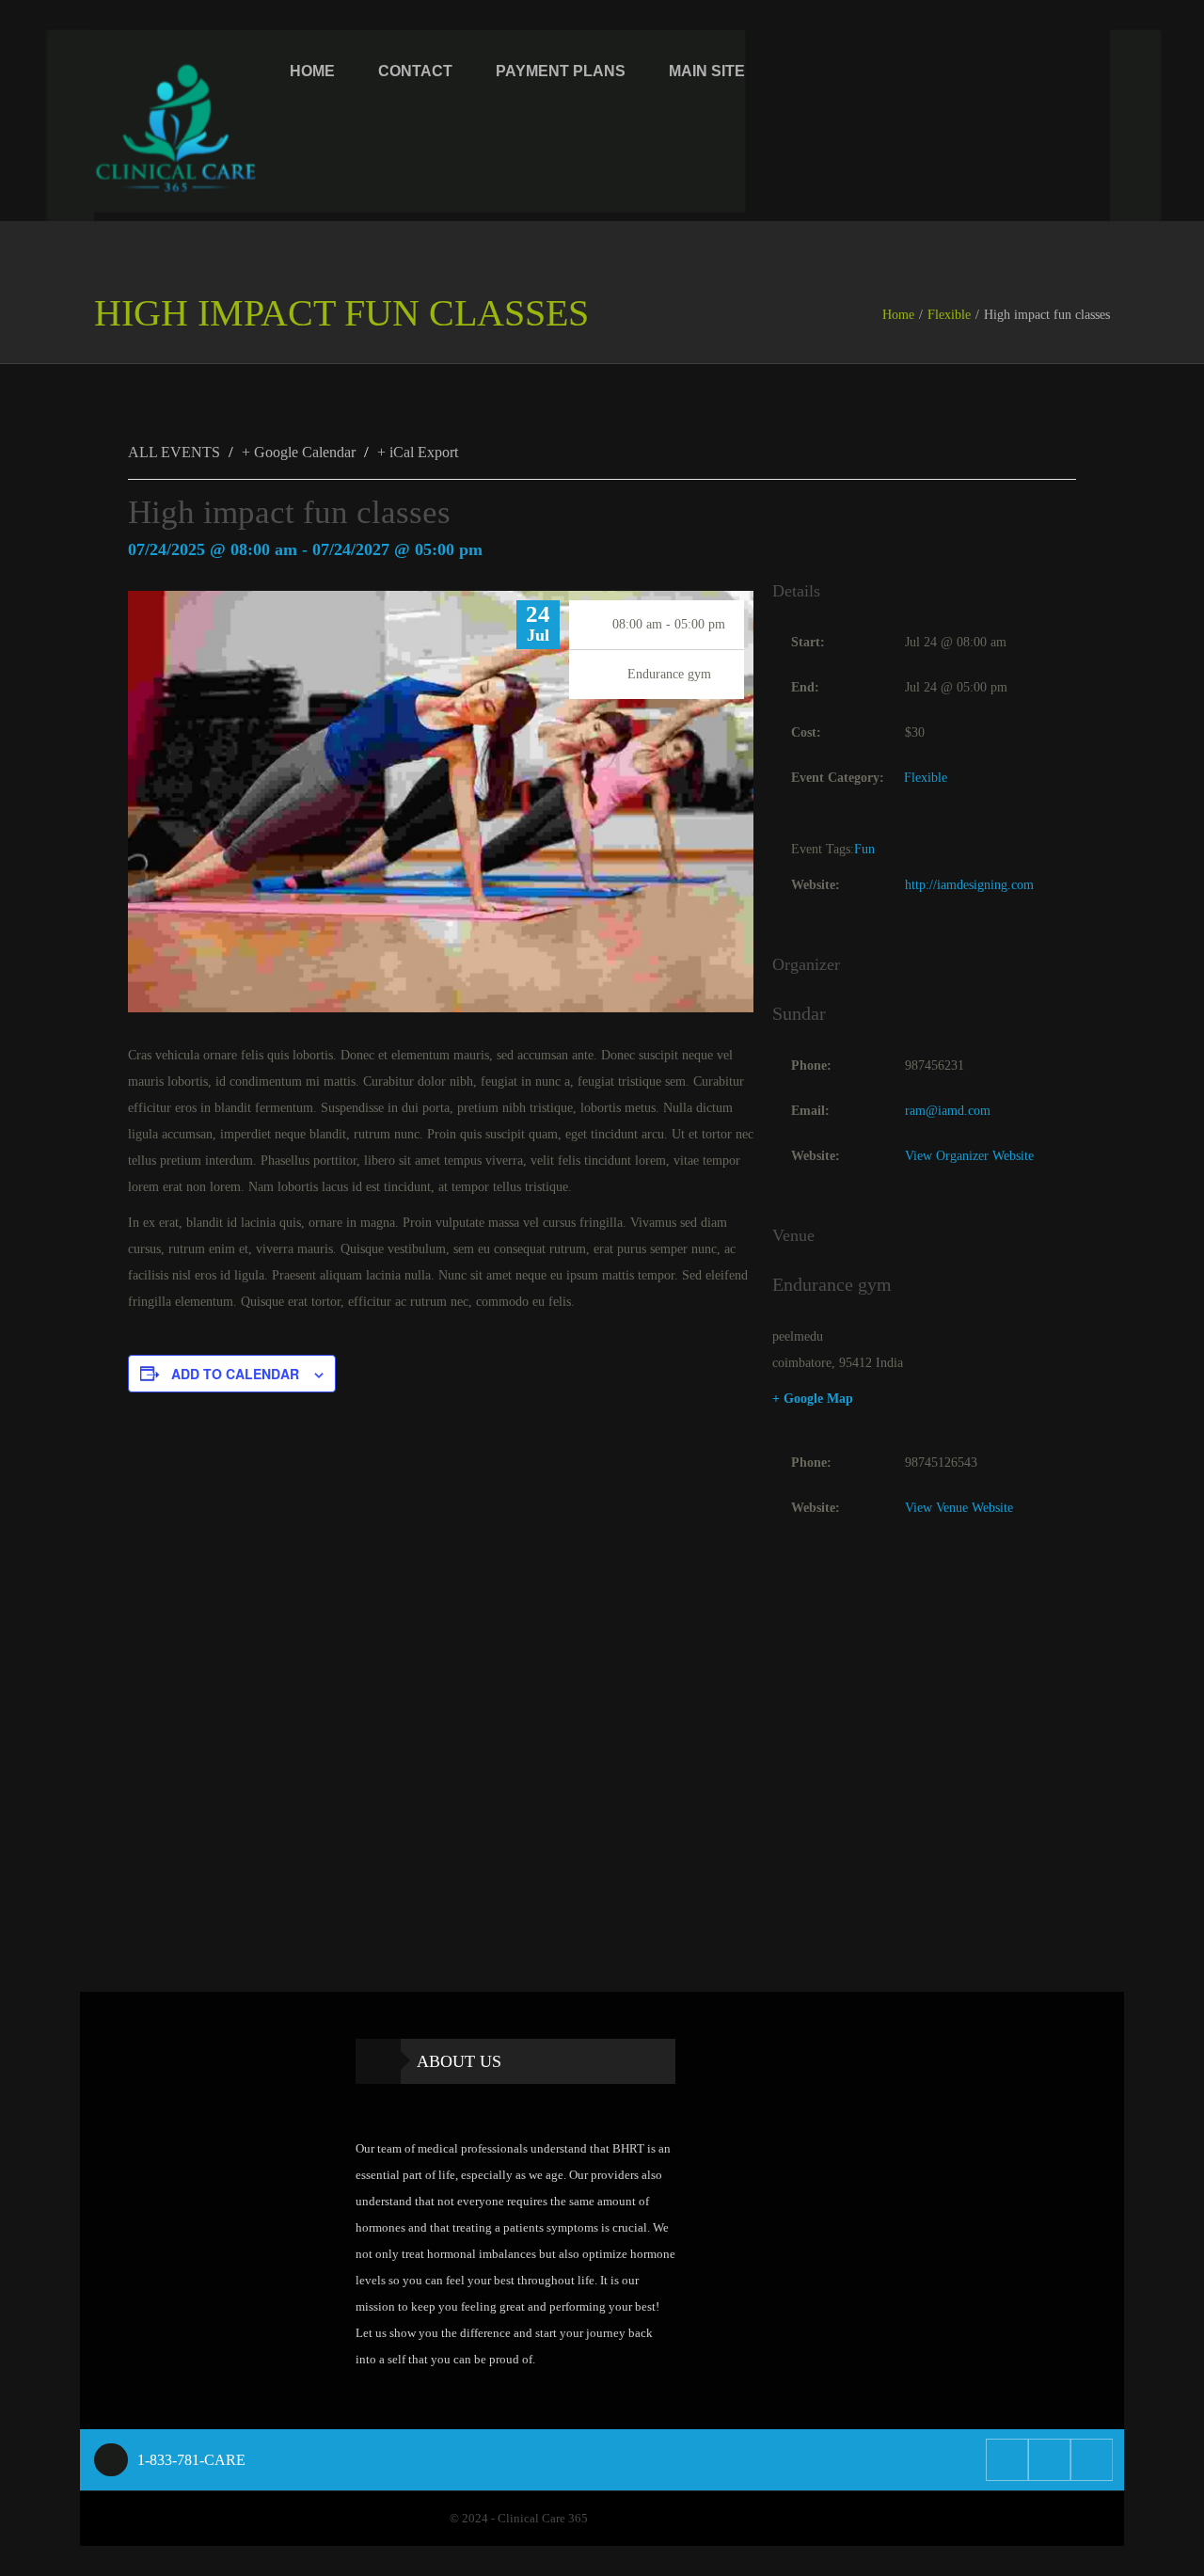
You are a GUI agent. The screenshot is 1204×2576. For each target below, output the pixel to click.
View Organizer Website (969, 1156)
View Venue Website (959, 1508)
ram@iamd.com (948, 1111)
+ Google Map (813, 1399)
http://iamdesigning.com (969, 885)
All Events (174, 452)
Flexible (949, 315)
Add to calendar (235, 1374)
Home (898, 315)
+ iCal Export (418, 452)
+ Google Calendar (299, 452)
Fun (864, 849)
